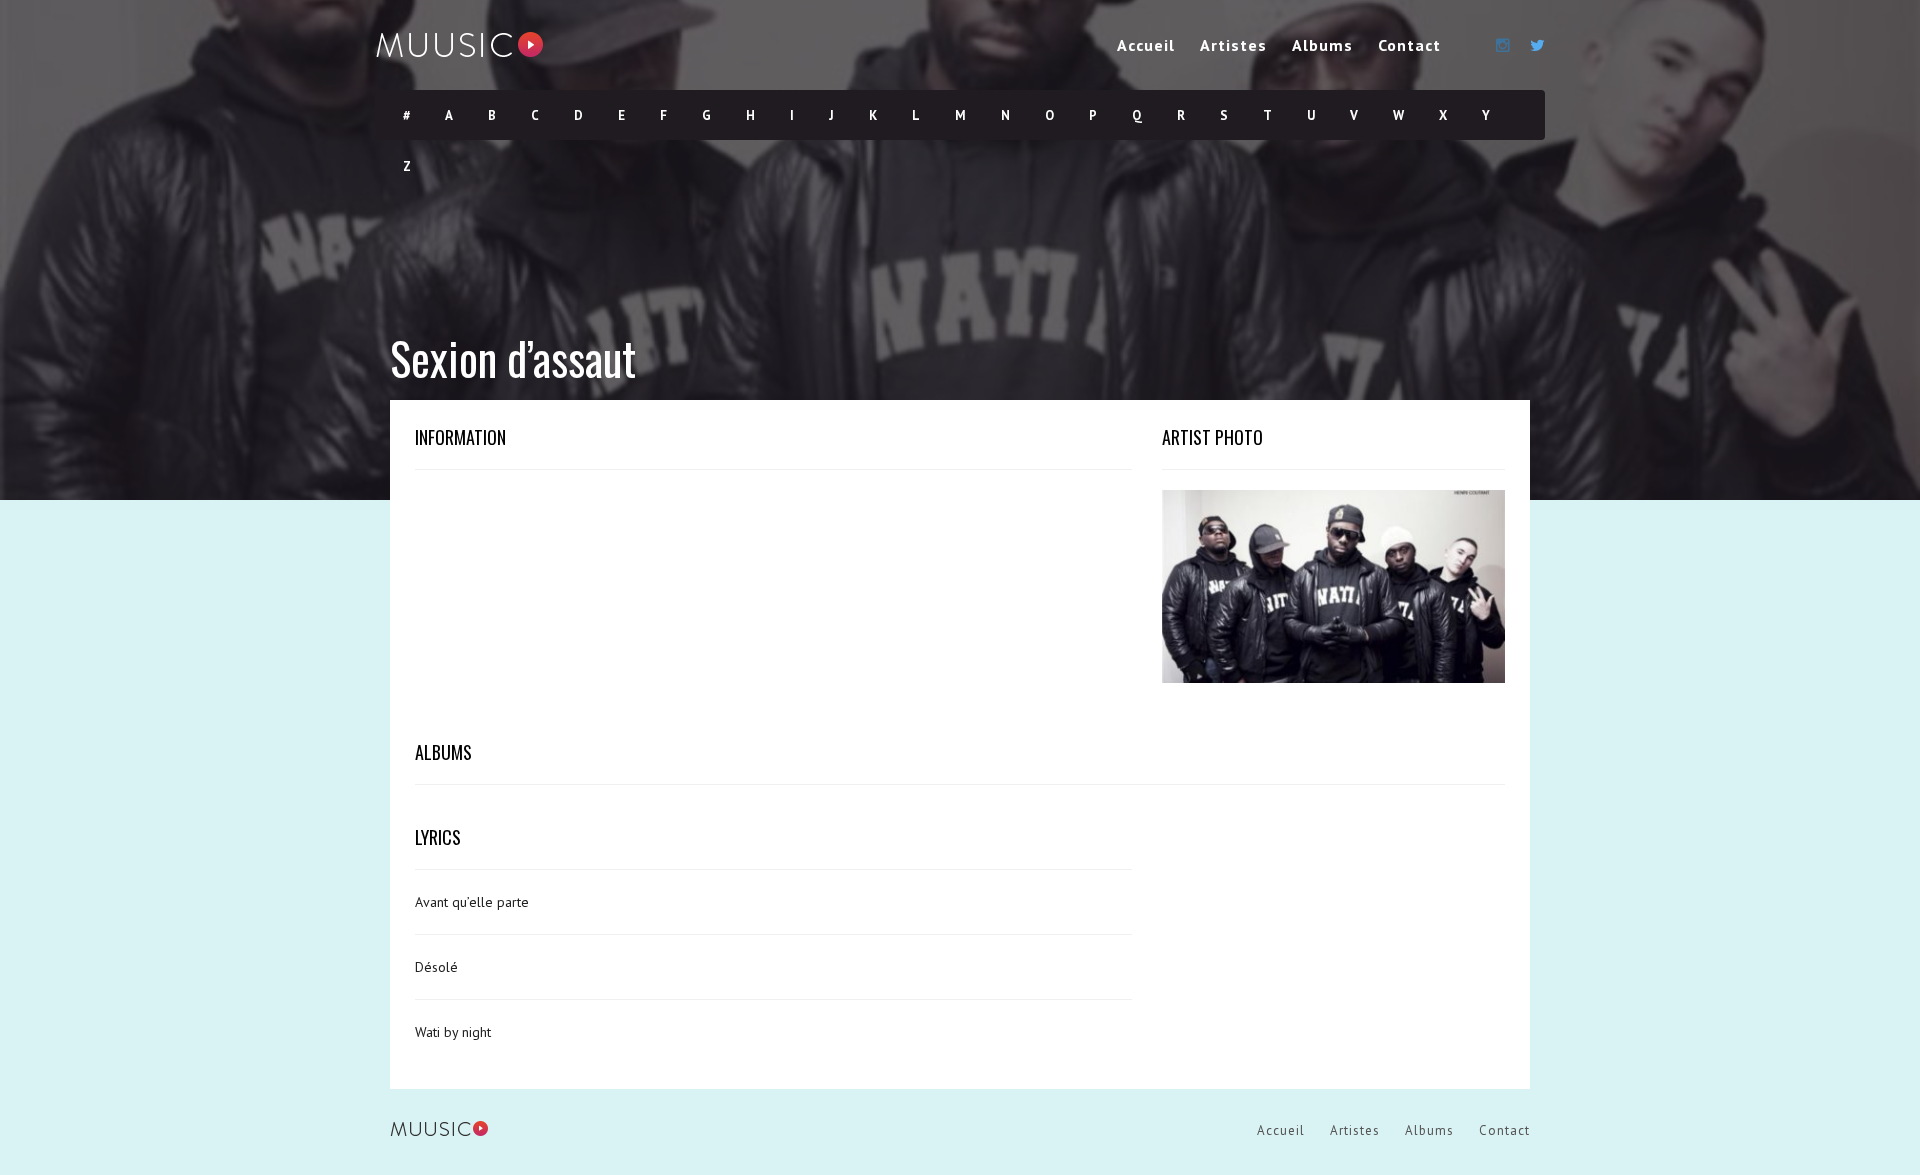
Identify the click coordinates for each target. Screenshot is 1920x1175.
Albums (1322, 45)
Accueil (1146, 45)
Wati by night (453, 1032)
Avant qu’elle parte (472, 902)
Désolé (436, 967)
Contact (1409, 45)
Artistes (1233, 45)
